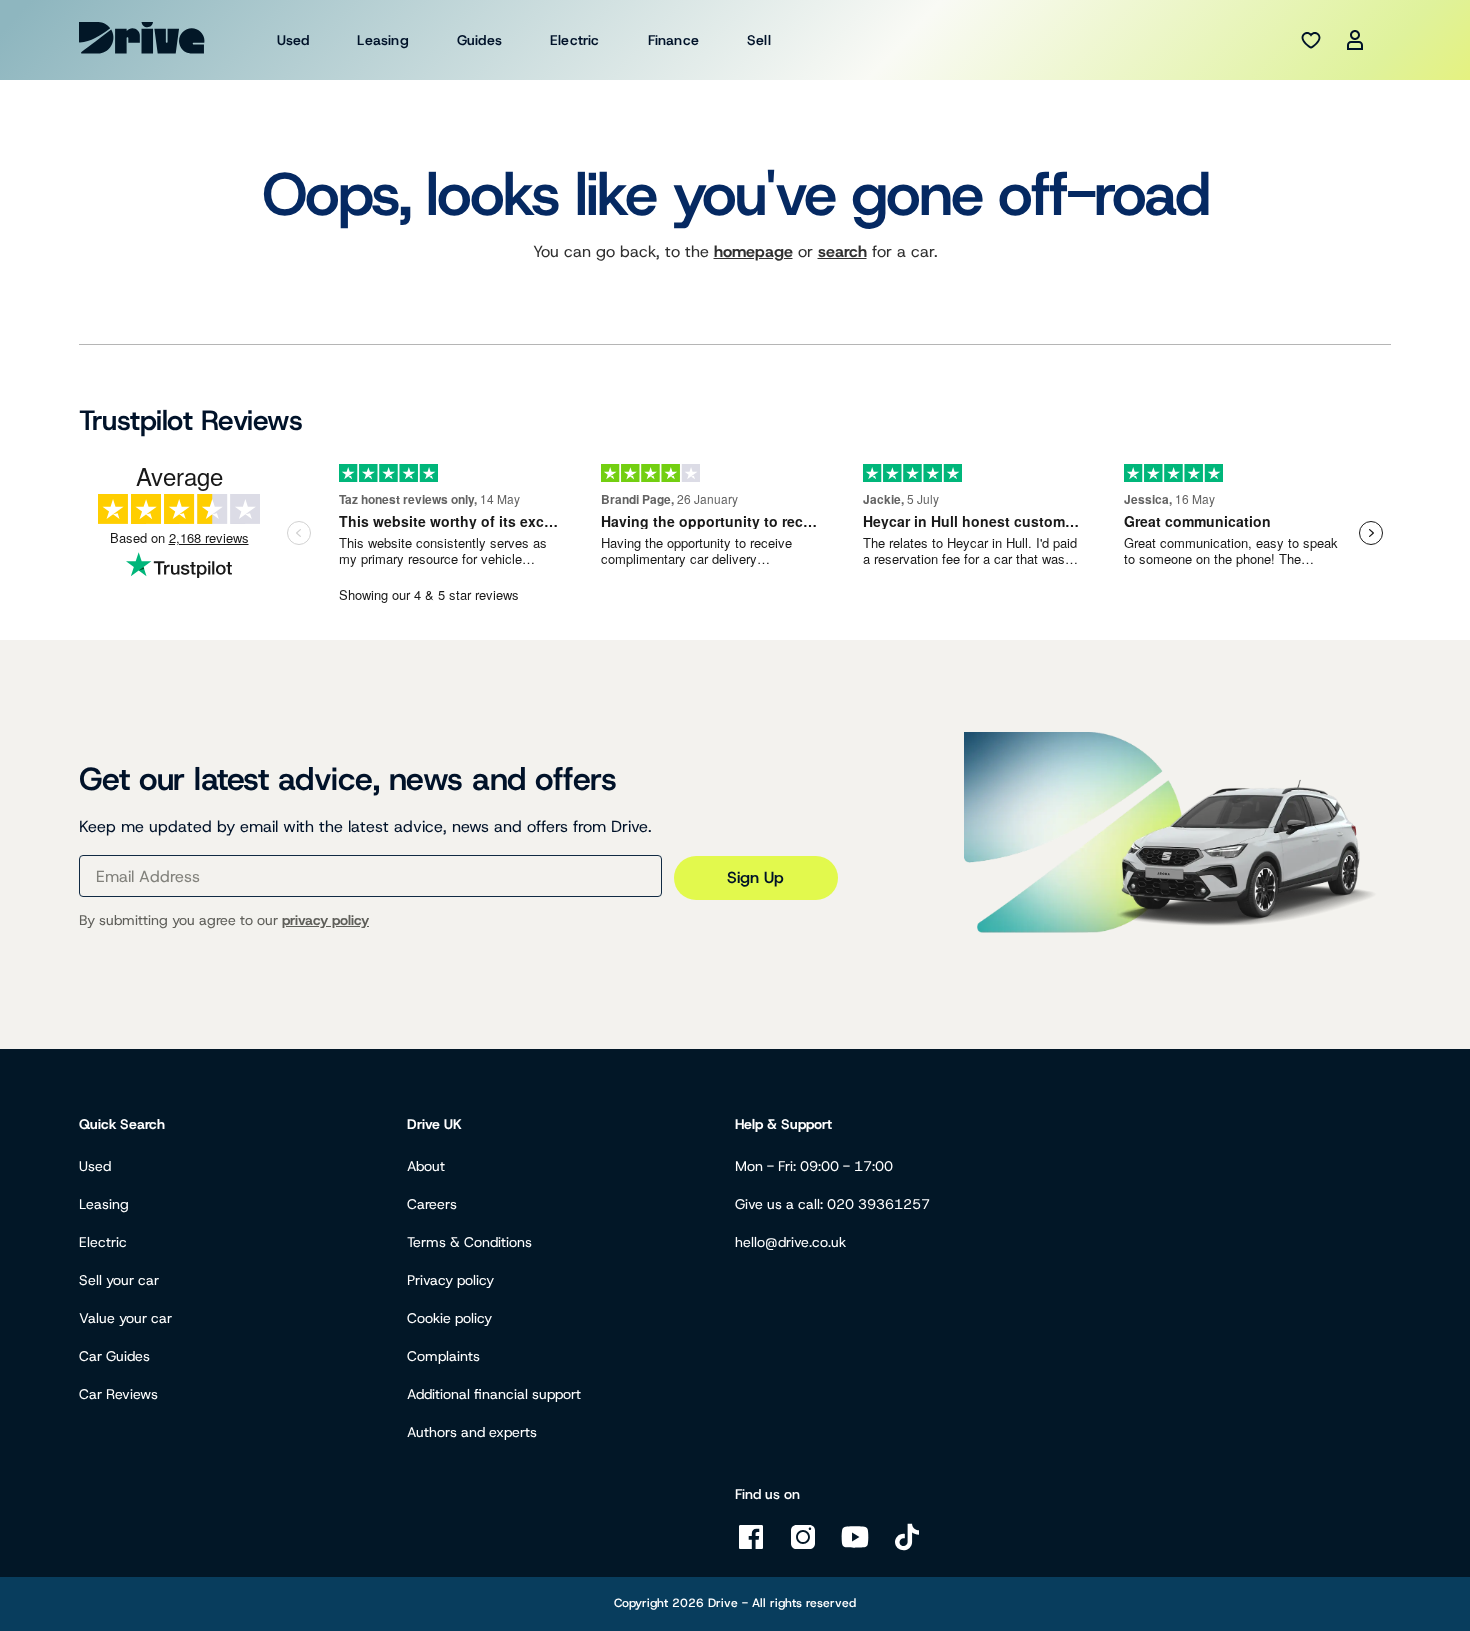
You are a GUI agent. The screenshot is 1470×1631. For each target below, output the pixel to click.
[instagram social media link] (803, 1547)
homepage (753, 251)
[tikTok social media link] (907, 1547)
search (842, 251)
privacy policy (325, 920)
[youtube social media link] (855, 1547)
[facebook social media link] (751, 1547)
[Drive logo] (142, 38)
